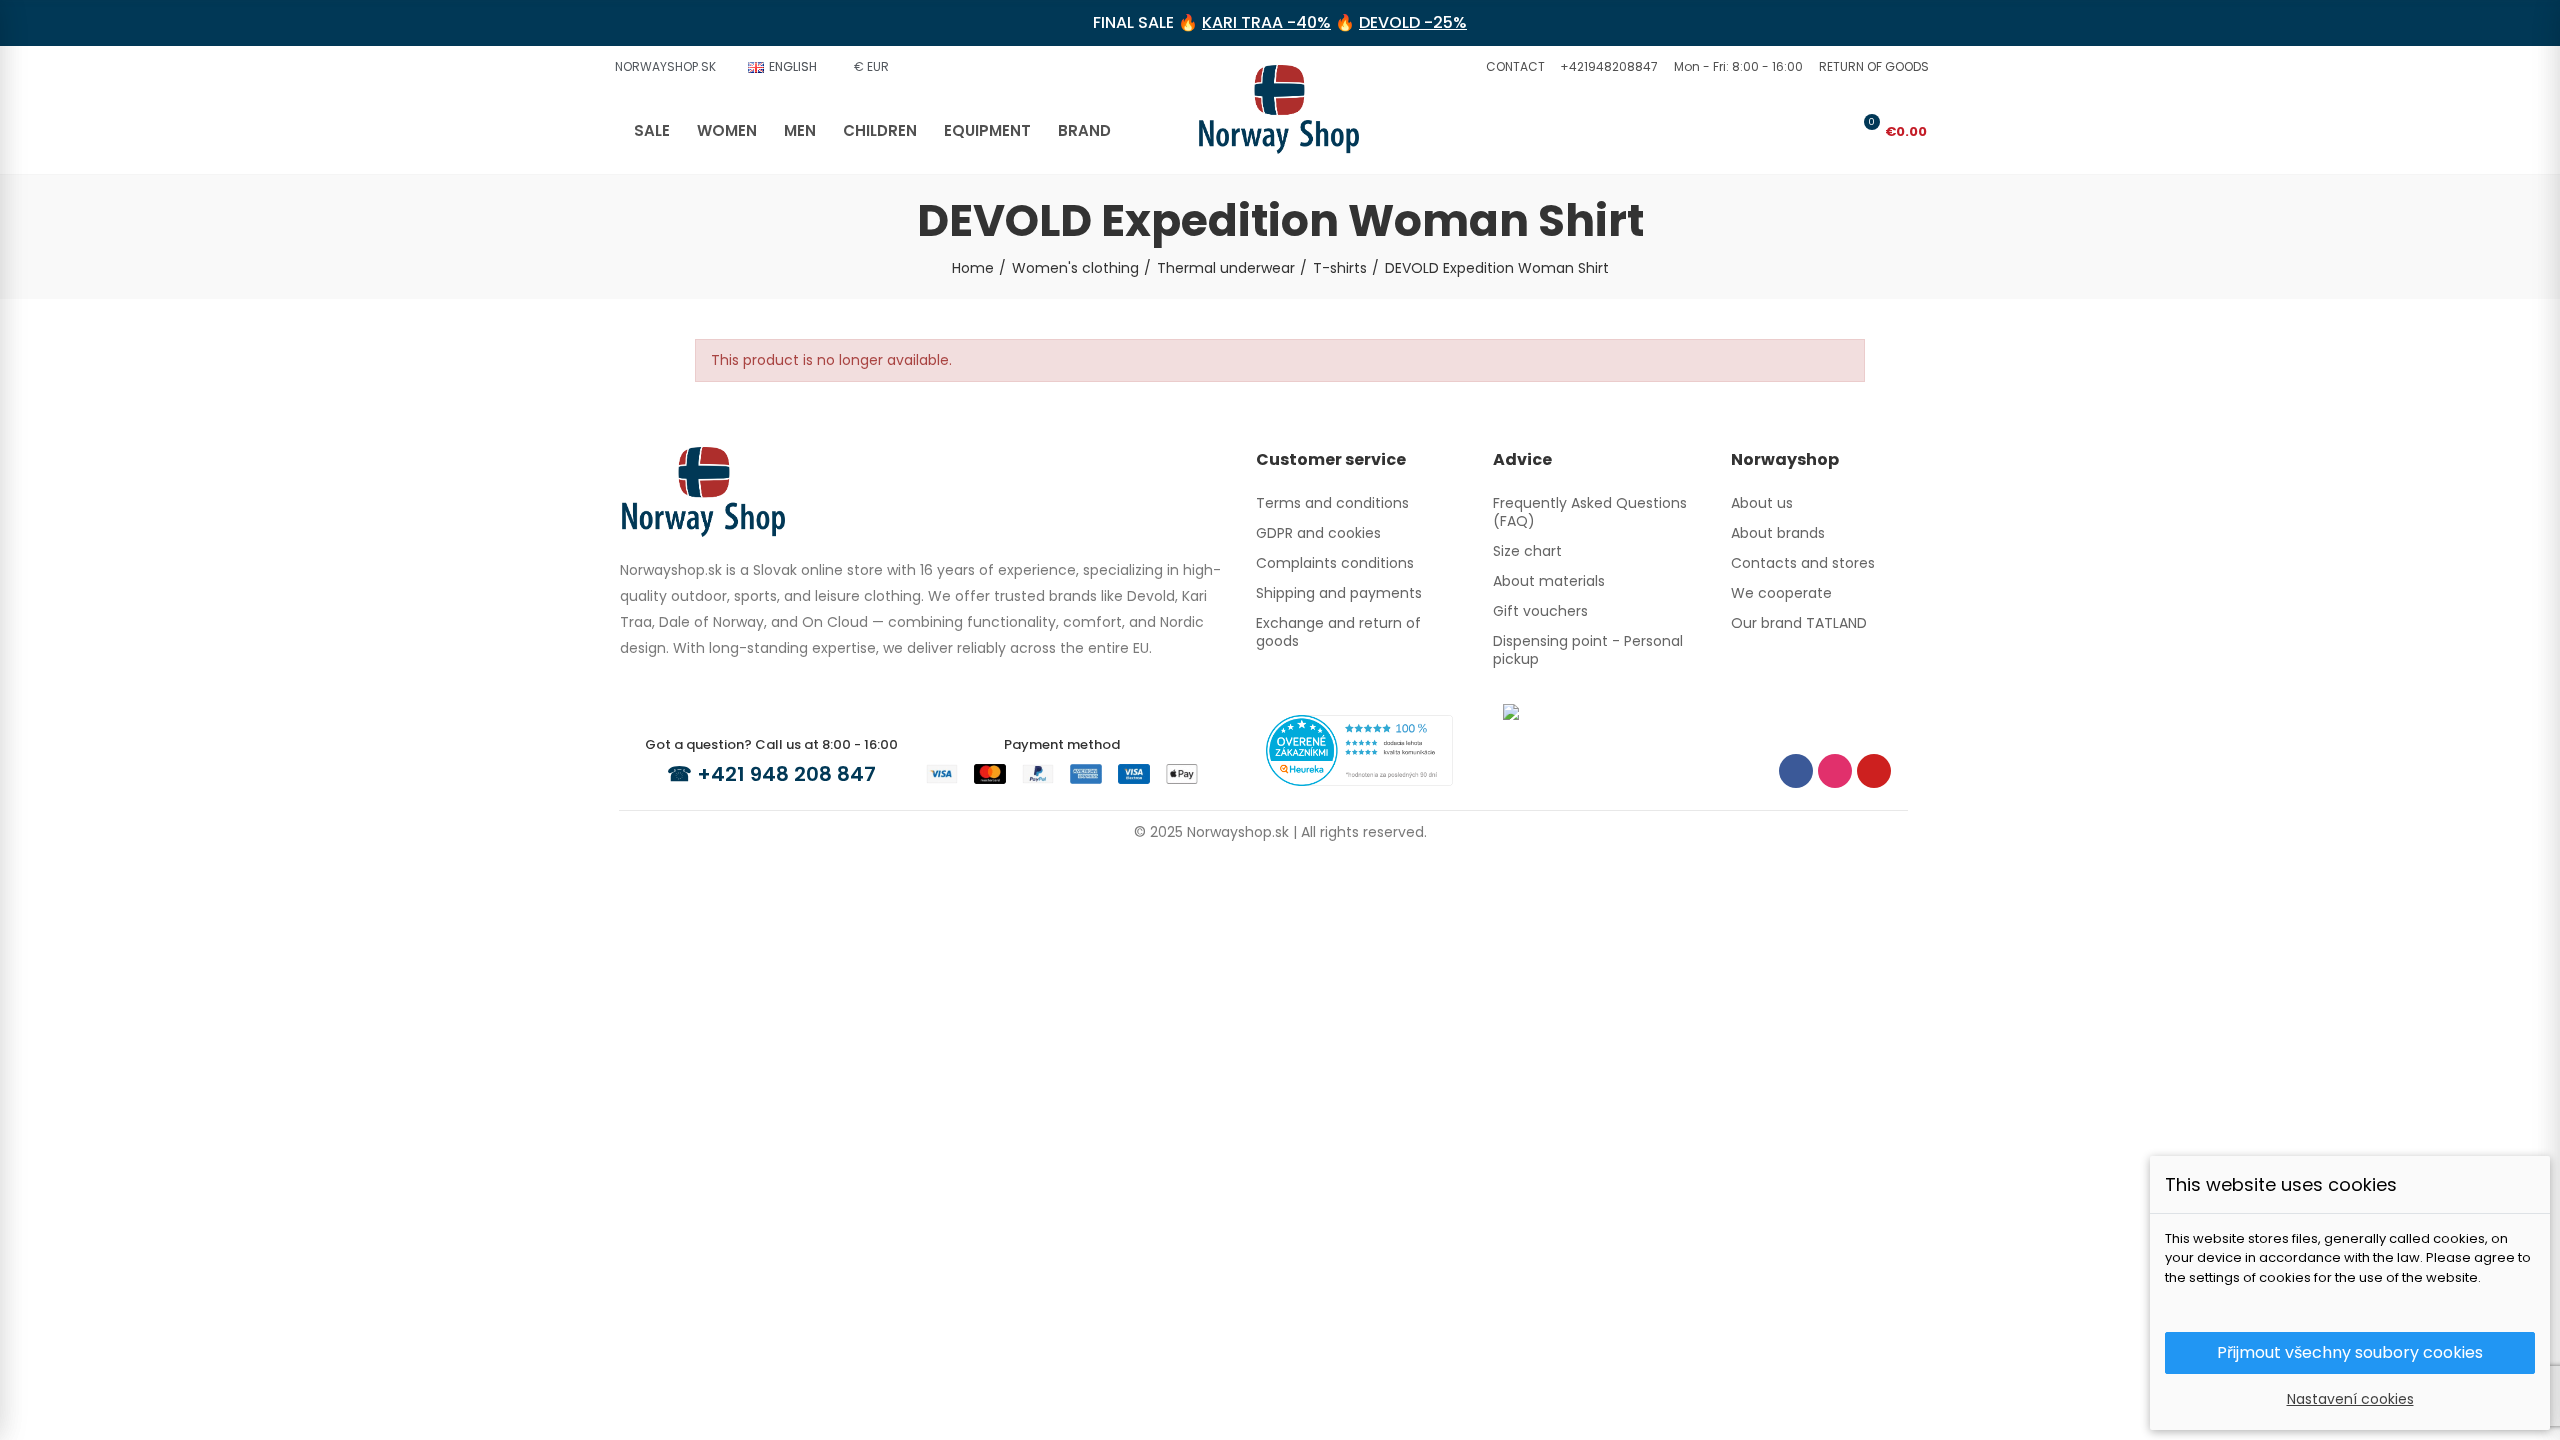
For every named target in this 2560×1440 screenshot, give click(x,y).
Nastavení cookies (2350, 1399)
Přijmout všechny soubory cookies (2350, 1352)
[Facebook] (1796, 771)
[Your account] (1832, 131)
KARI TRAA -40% (1266, 22)
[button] (1513, 67)
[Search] (1799, 131)
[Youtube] (1874, 771)
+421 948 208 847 (786, 774)
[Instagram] (1835, 771)
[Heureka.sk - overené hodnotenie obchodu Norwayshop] (1359, 749)
